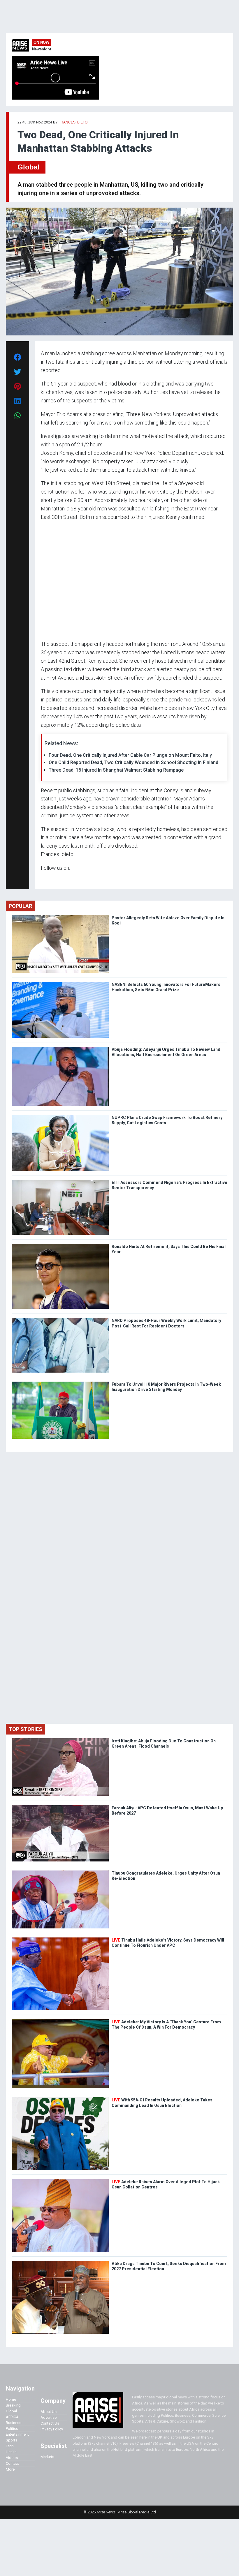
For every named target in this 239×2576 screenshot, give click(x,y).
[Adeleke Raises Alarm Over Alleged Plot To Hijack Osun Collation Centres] (60, 2180)
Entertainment (17, 2434)
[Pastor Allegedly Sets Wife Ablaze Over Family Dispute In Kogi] (60, 916)
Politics (12, 2429)
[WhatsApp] (49, 879)
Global (29, 167)
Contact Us (50, 2423)
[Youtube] (52, 879)
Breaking (13, 2405)
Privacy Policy (52, 2429)
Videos (12, 2458)
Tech (10, 2446)
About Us (49, 2412)
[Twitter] (44, 879)
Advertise (49, 2417)
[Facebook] (42, 879)
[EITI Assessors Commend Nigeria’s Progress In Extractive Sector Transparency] (60, 1181)
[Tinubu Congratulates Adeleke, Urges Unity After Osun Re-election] (60, 1872)
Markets (47, 2457)
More (10, 2469)
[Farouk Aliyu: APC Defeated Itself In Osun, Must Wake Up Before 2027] (60, 1807)
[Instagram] (47, 879)
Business (14, 2423)
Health (11, 2452)
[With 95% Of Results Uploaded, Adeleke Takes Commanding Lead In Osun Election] (60, 2099)
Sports (12, 2440)
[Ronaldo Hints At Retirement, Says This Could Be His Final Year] (60, 1245)
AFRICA (12, 2417)
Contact (12, 2463)
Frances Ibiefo (73, 122)
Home (11, 2399)
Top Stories (26, 1729)
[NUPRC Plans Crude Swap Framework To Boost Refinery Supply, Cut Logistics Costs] (60, 1116)
